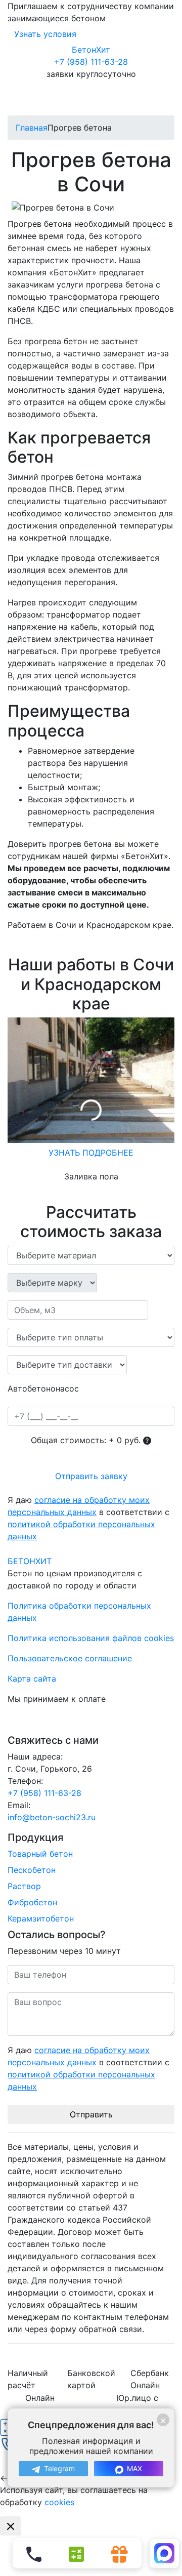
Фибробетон (32, 1902)
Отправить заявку (91, 1476)
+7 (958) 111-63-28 (91, 62)
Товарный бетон (40, 1854)
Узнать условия (45, 34)
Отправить (91, 2114)
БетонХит (91, 50)
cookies (59, 2502)
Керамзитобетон (41, 1918)
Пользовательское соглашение (70, 1658)
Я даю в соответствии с (88, 1518)
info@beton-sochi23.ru (52, 1817)
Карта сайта (32, 1679)
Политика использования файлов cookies (91, 1638)
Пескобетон (32, 1870)
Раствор (24, 1886)
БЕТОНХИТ (30, 1561)
